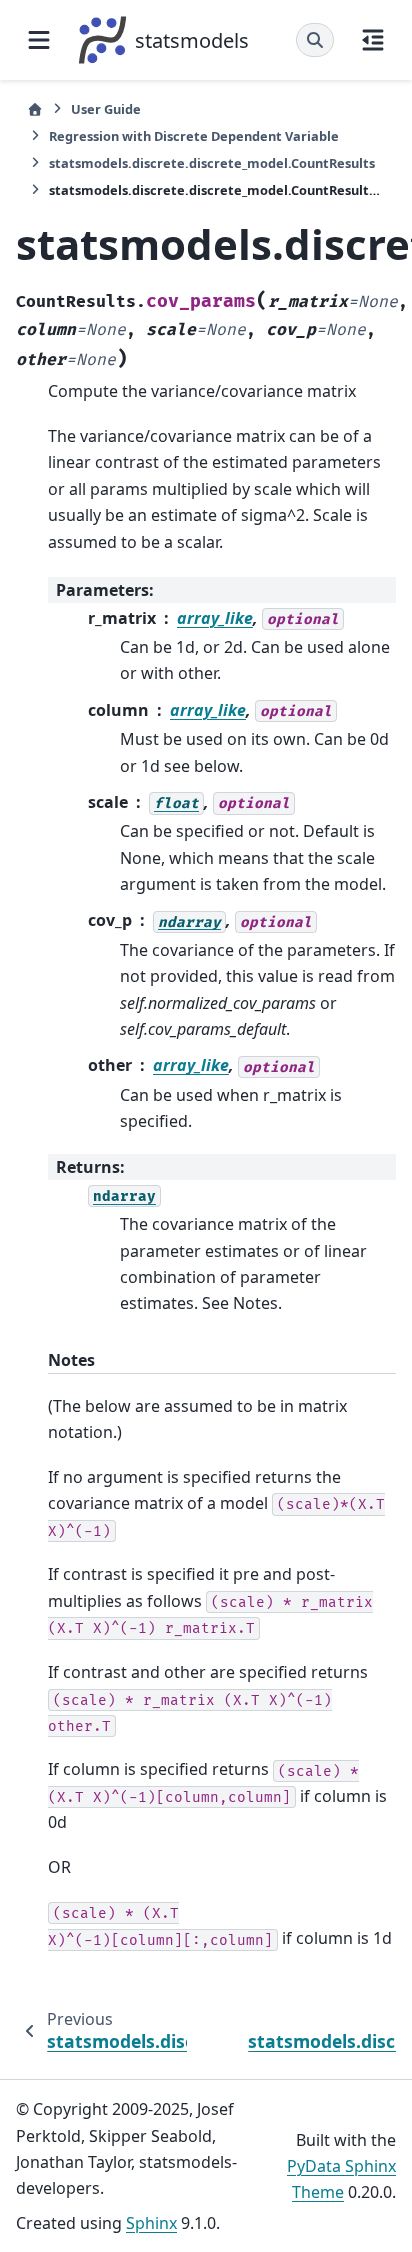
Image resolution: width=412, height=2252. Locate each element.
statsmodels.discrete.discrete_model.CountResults (212, 163)
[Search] (315, 40)
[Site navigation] (39, 40)
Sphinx (151, 2223)
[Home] (35, 109)
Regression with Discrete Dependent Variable (194, 136)
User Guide (106, 109)
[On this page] (373, 40)
